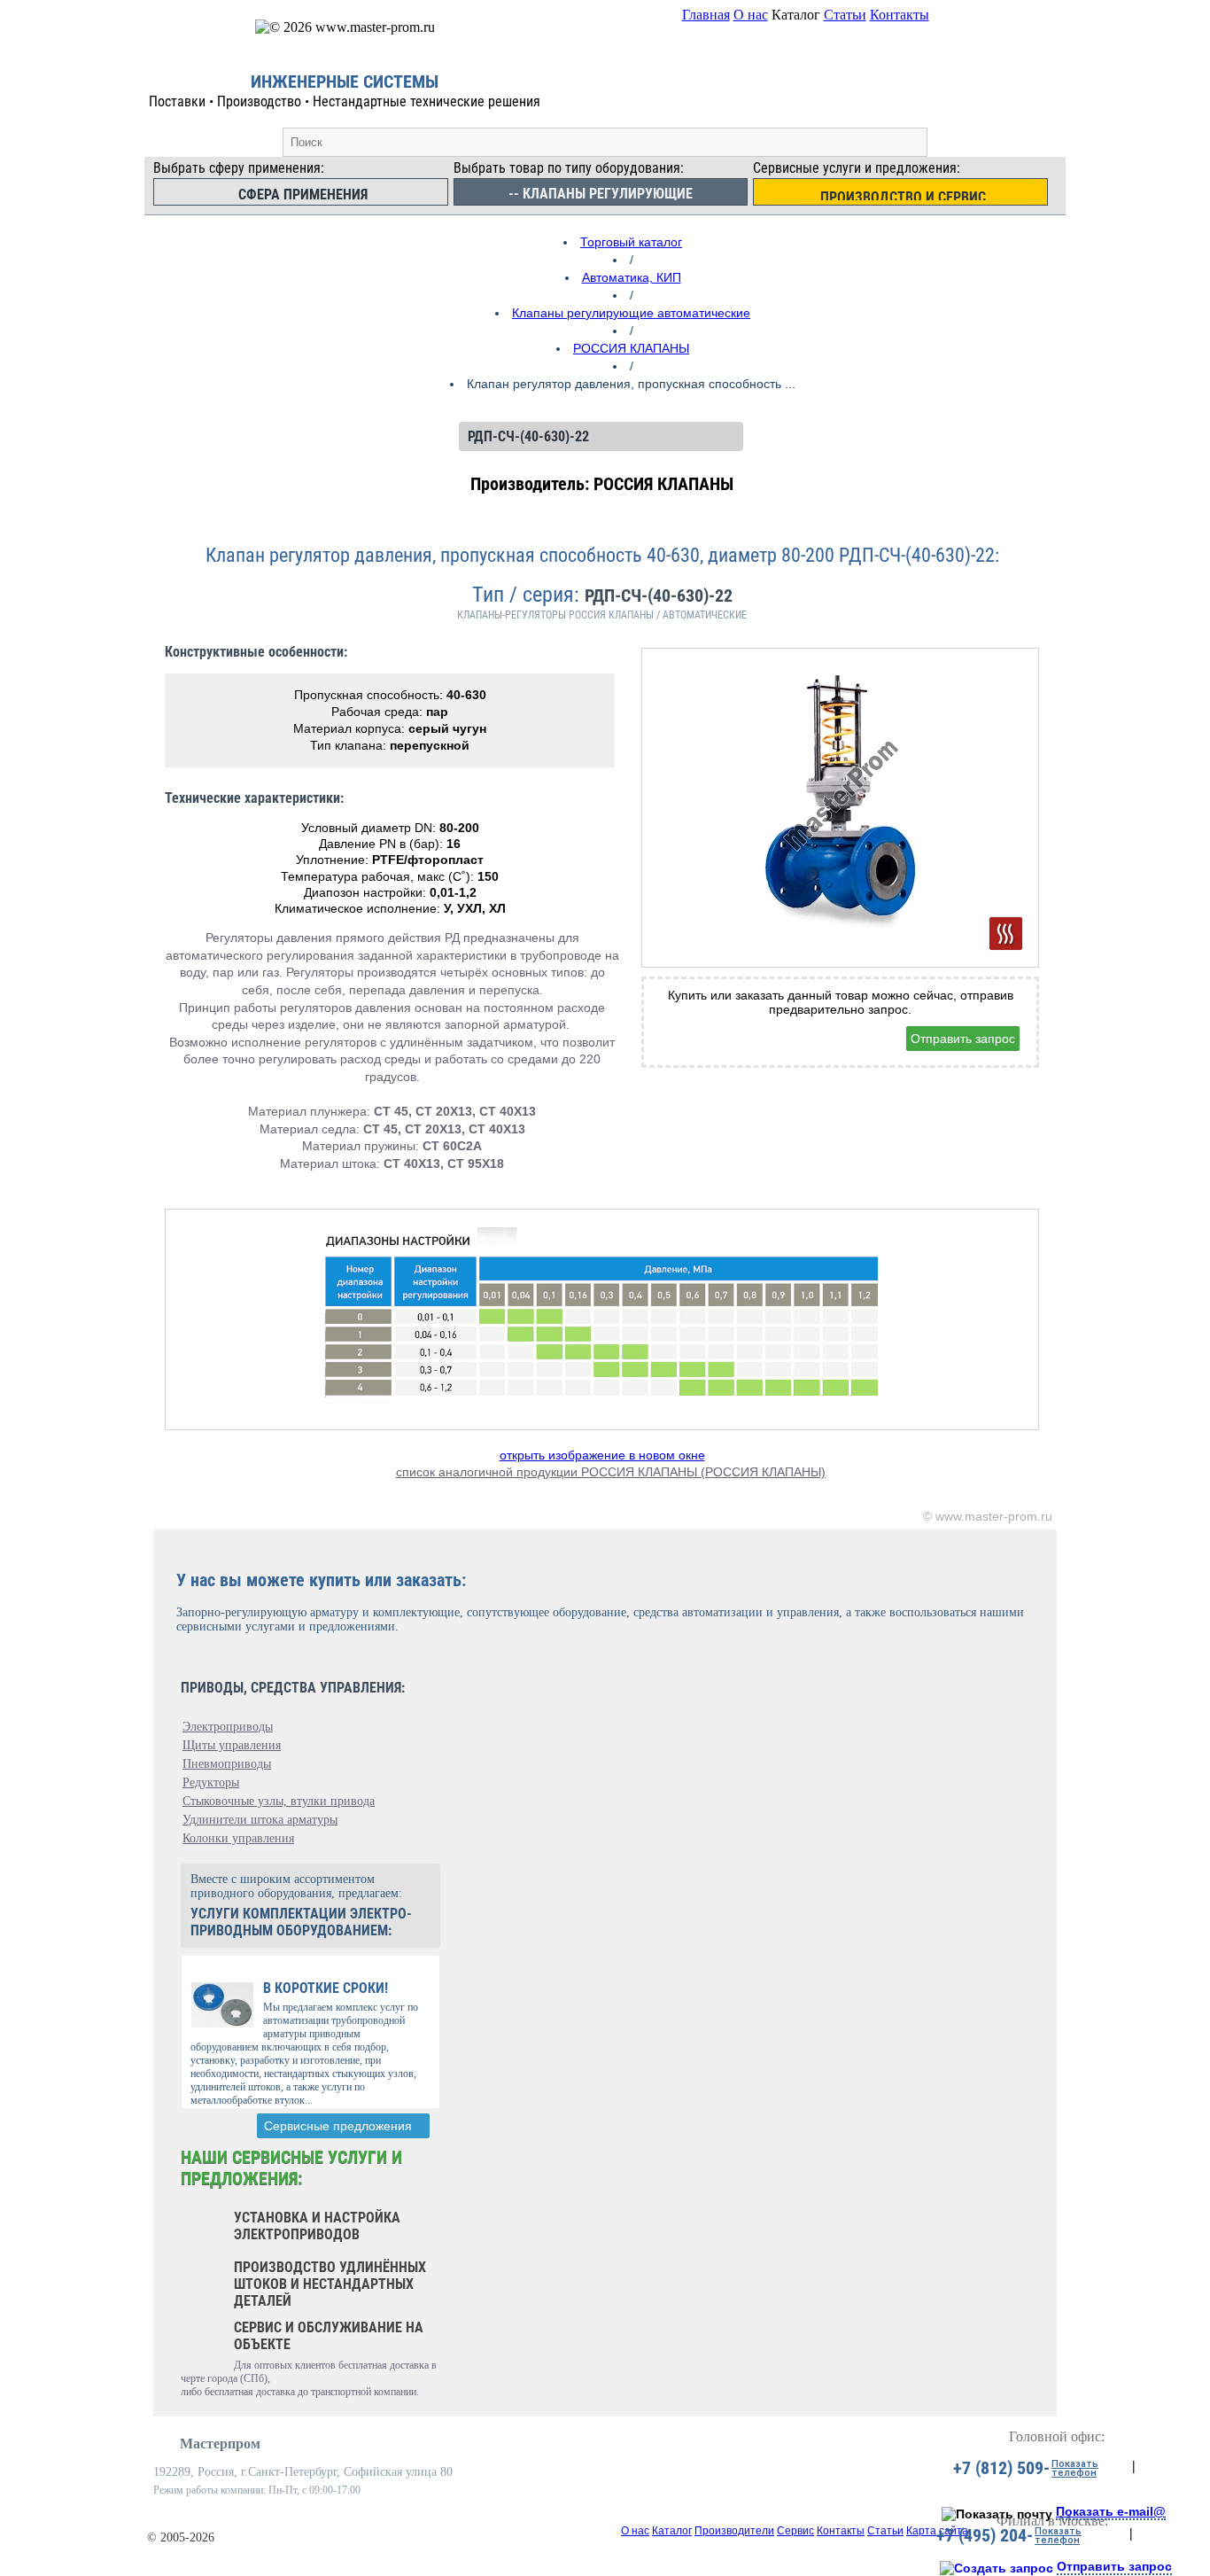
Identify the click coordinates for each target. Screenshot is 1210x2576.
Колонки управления (238, 1838)
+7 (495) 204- (985, 2535)
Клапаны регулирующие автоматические (631, 313)
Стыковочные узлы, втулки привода (279, 1801)
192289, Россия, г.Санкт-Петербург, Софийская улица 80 (303, 2472)
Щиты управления (232, 1745)
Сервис (795, 2531)
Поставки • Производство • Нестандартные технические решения (345, 101)
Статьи (845, 15)
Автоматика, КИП (632, 277)
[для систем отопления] (1006, 934)
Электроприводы (228, 1727)
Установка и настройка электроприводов (317, 2226)
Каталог (672, 2531)
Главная (706, 15)
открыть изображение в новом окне (602, 1455)
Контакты (900, 15)
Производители (734, 2531)
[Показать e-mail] (997, 2514)
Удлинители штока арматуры (260, 1820)
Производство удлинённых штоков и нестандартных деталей (330, 2284)
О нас (751, 15)
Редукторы (211, 1782)
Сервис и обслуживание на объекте (329, 2336)
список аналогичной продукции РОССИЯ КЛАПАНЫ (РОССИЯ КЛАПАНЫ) (611, 1472)
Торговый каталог (631, 242)
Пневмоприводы (227, 1764)
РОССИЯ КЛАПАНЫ (631, 348)
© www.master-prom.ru (988, 1516)
